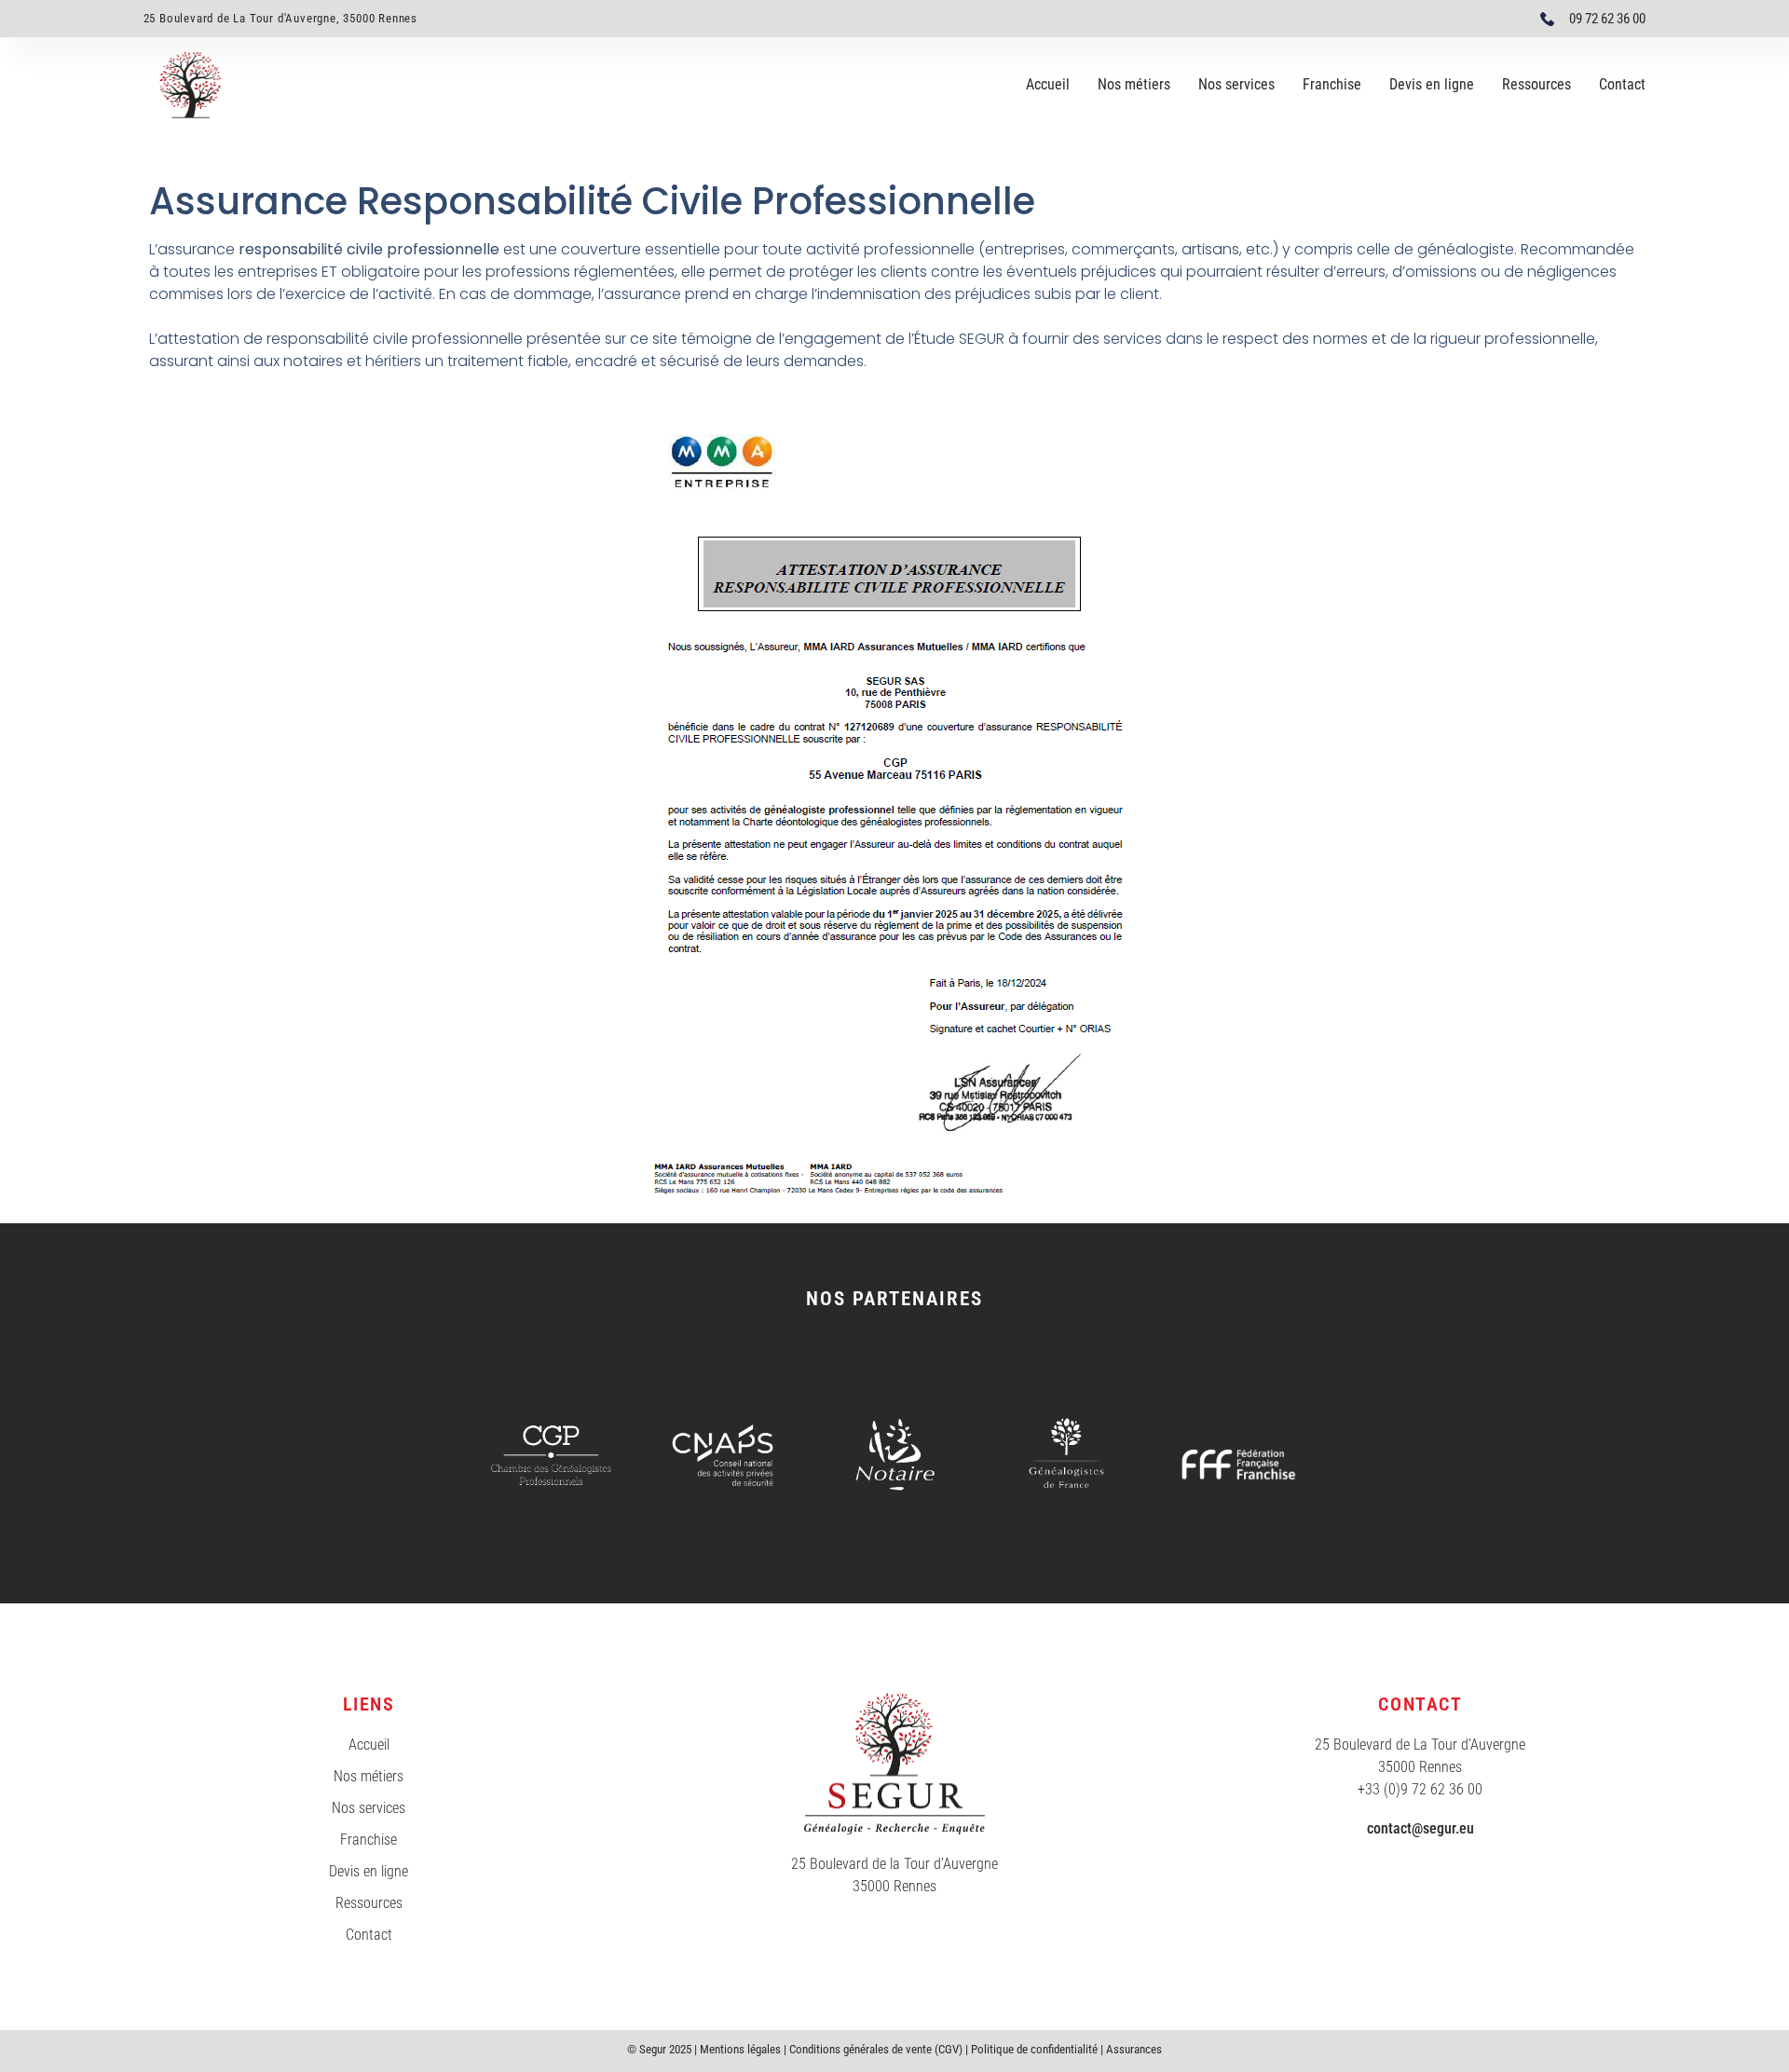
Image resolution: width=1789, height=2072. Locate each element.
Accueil (1048, 84)
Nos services (1236, 84)
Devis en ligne (1432, 84)
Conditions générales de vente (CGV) (876, 2049)
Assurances (1134, 2049)
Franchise (1332, 84)
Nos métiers (1134, 84)
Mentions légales (740, 2049)
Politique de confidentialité (1034, 2049)
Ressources (1536, 84)
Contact (1622, 84)
